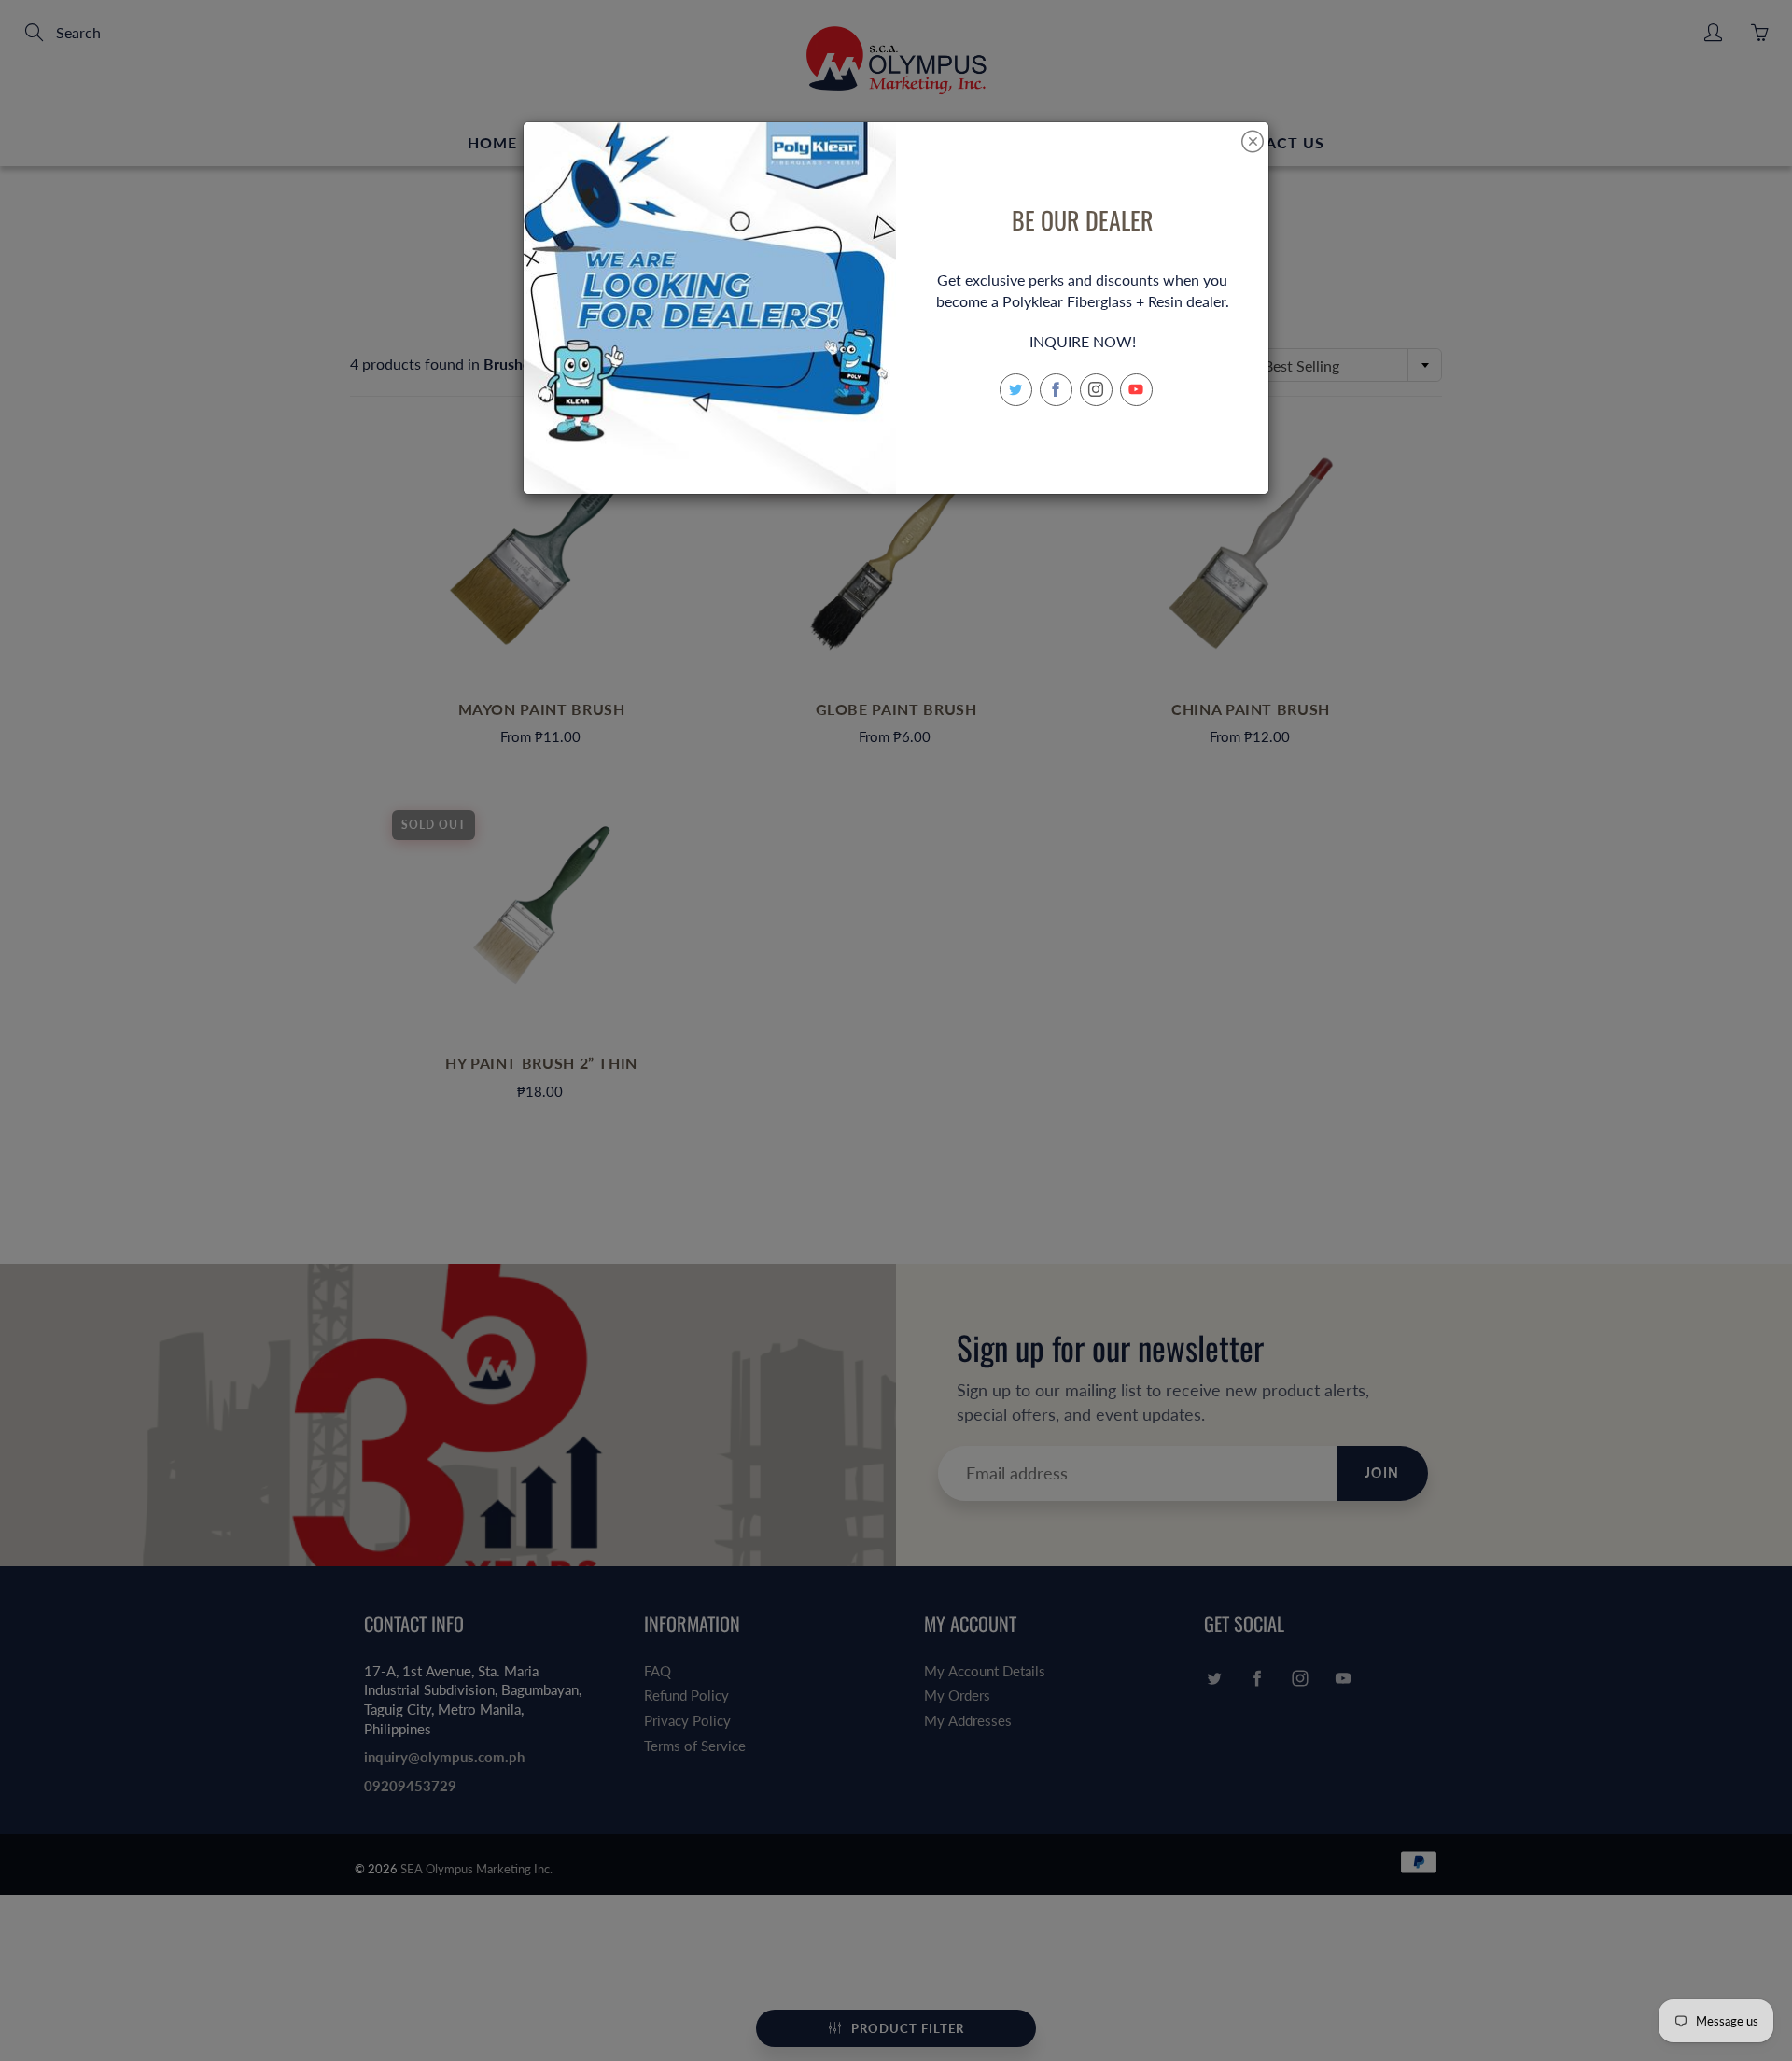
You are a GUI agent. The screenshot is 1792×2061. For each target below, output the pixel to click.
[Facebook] (1056, 390)
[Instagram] (1096, 390)
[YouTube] (1136, 390)
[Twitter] (1016, 390)
